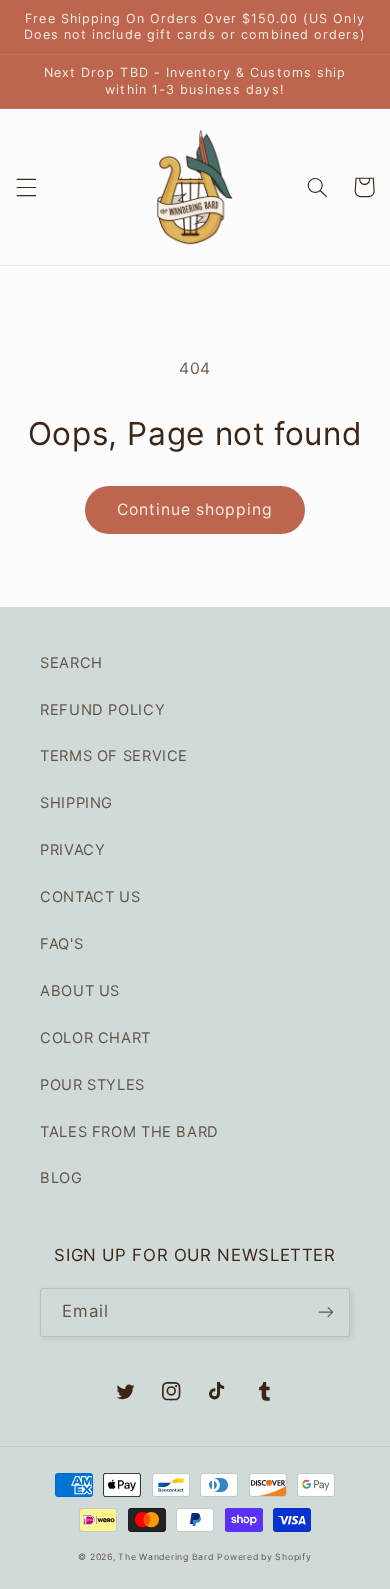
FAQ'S (61, 944)
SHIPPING (76, 803)
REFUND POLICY (102, 710)
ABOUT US (80, 991)
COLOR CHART (95, 1038)
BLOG (61, 1178)
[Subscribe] (326, 1312)
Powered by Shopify (264, 1557)
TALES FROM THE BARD (129, 1132)
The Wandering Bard (165, 1557)
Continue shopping (195, 509)
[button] (26, 187)
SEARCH (71, 663)
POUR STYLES (92, 1085)
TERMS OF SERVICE (114, 756)
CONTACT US (90, 897)
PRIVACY (72, 850)
